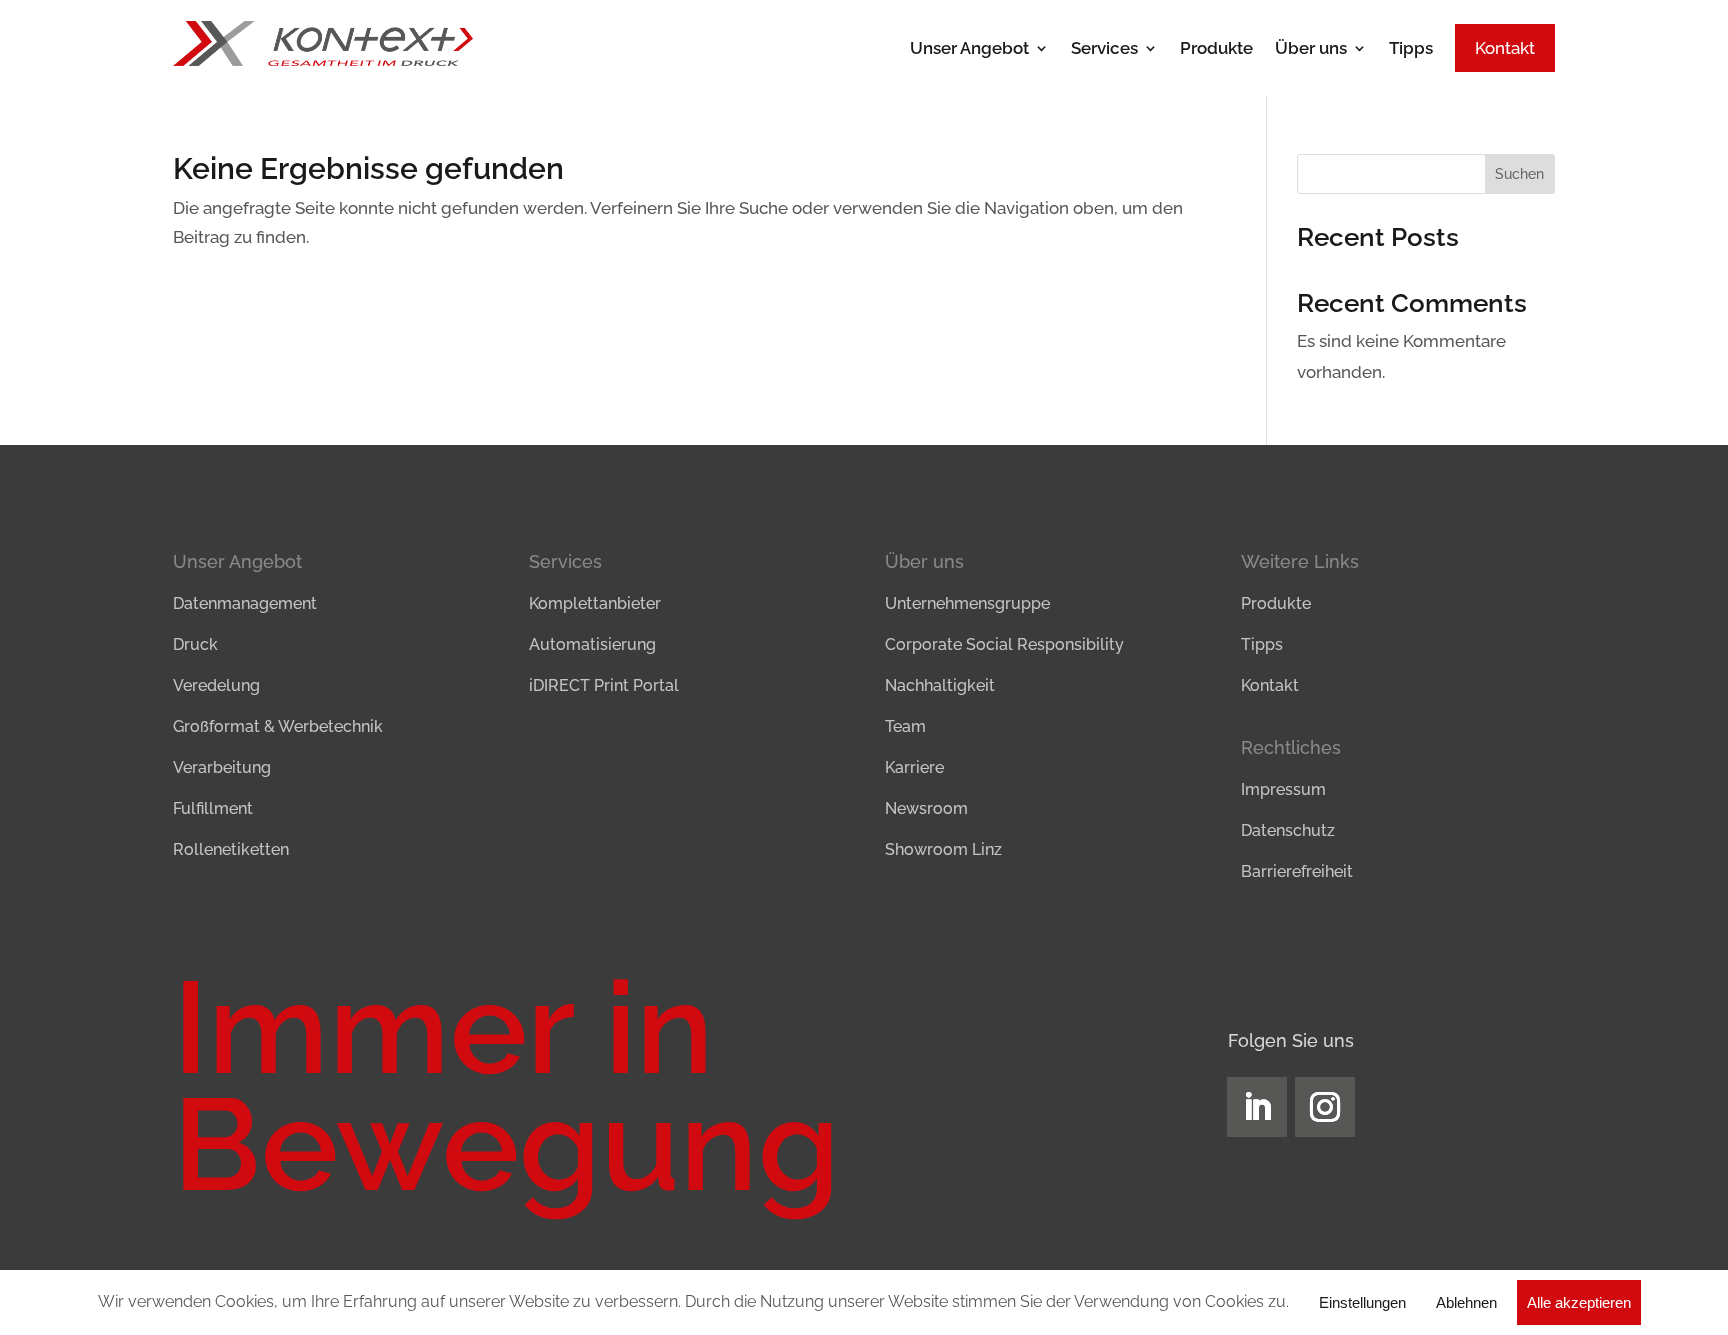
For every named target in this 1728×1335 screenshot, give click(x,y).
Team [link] (905, 726)
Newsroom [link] (926, 808)
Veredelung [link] (216, 685)
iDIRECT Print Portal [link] (604, 685)
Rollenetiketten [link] (231, 849)
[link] (323, 43)
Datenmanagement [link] (245, 603)
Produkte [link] (1276, 603)
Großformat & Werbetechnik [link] (278, 726)
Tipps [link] (1262, 644)
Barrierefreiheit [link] (1297, 871)
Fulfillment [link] (213, 808)
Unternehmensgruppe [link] (967, 603)
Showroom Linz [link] (943, 849)
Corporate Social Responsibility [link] (1004, 644)
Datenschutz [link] (1288, 830)
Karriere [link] (914, 767)
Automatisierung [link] (592, 644)
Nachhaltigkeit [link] (940, 685)
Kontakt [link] (1270, 685)
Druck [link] (195, 644)
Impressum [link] (1283, 789)
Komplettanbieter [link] (595, 603)
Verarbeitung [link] (222, 767)
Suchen (1519, 174)
